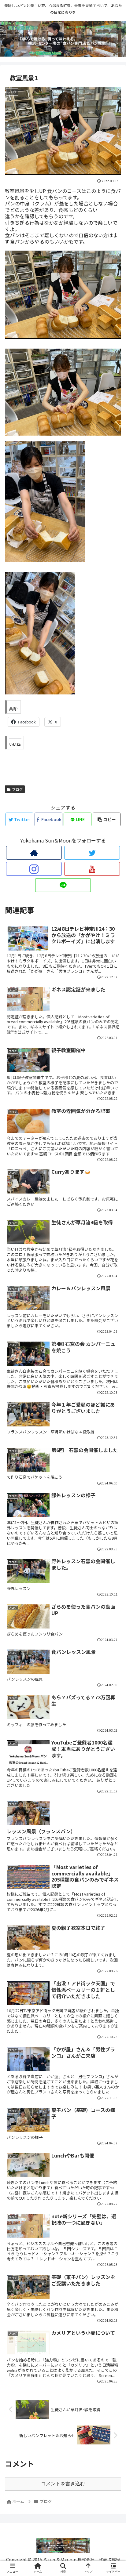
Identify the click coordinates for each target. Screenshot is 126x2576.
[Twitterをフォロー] (92, 853)
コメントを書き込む (63, 2484)
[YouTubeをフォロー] (92, 869)
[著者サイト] (34, 853)
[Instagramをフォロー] (34, 869)
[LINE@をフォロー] (63, 885)
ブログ (17, 789)
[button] (113, 1332)
